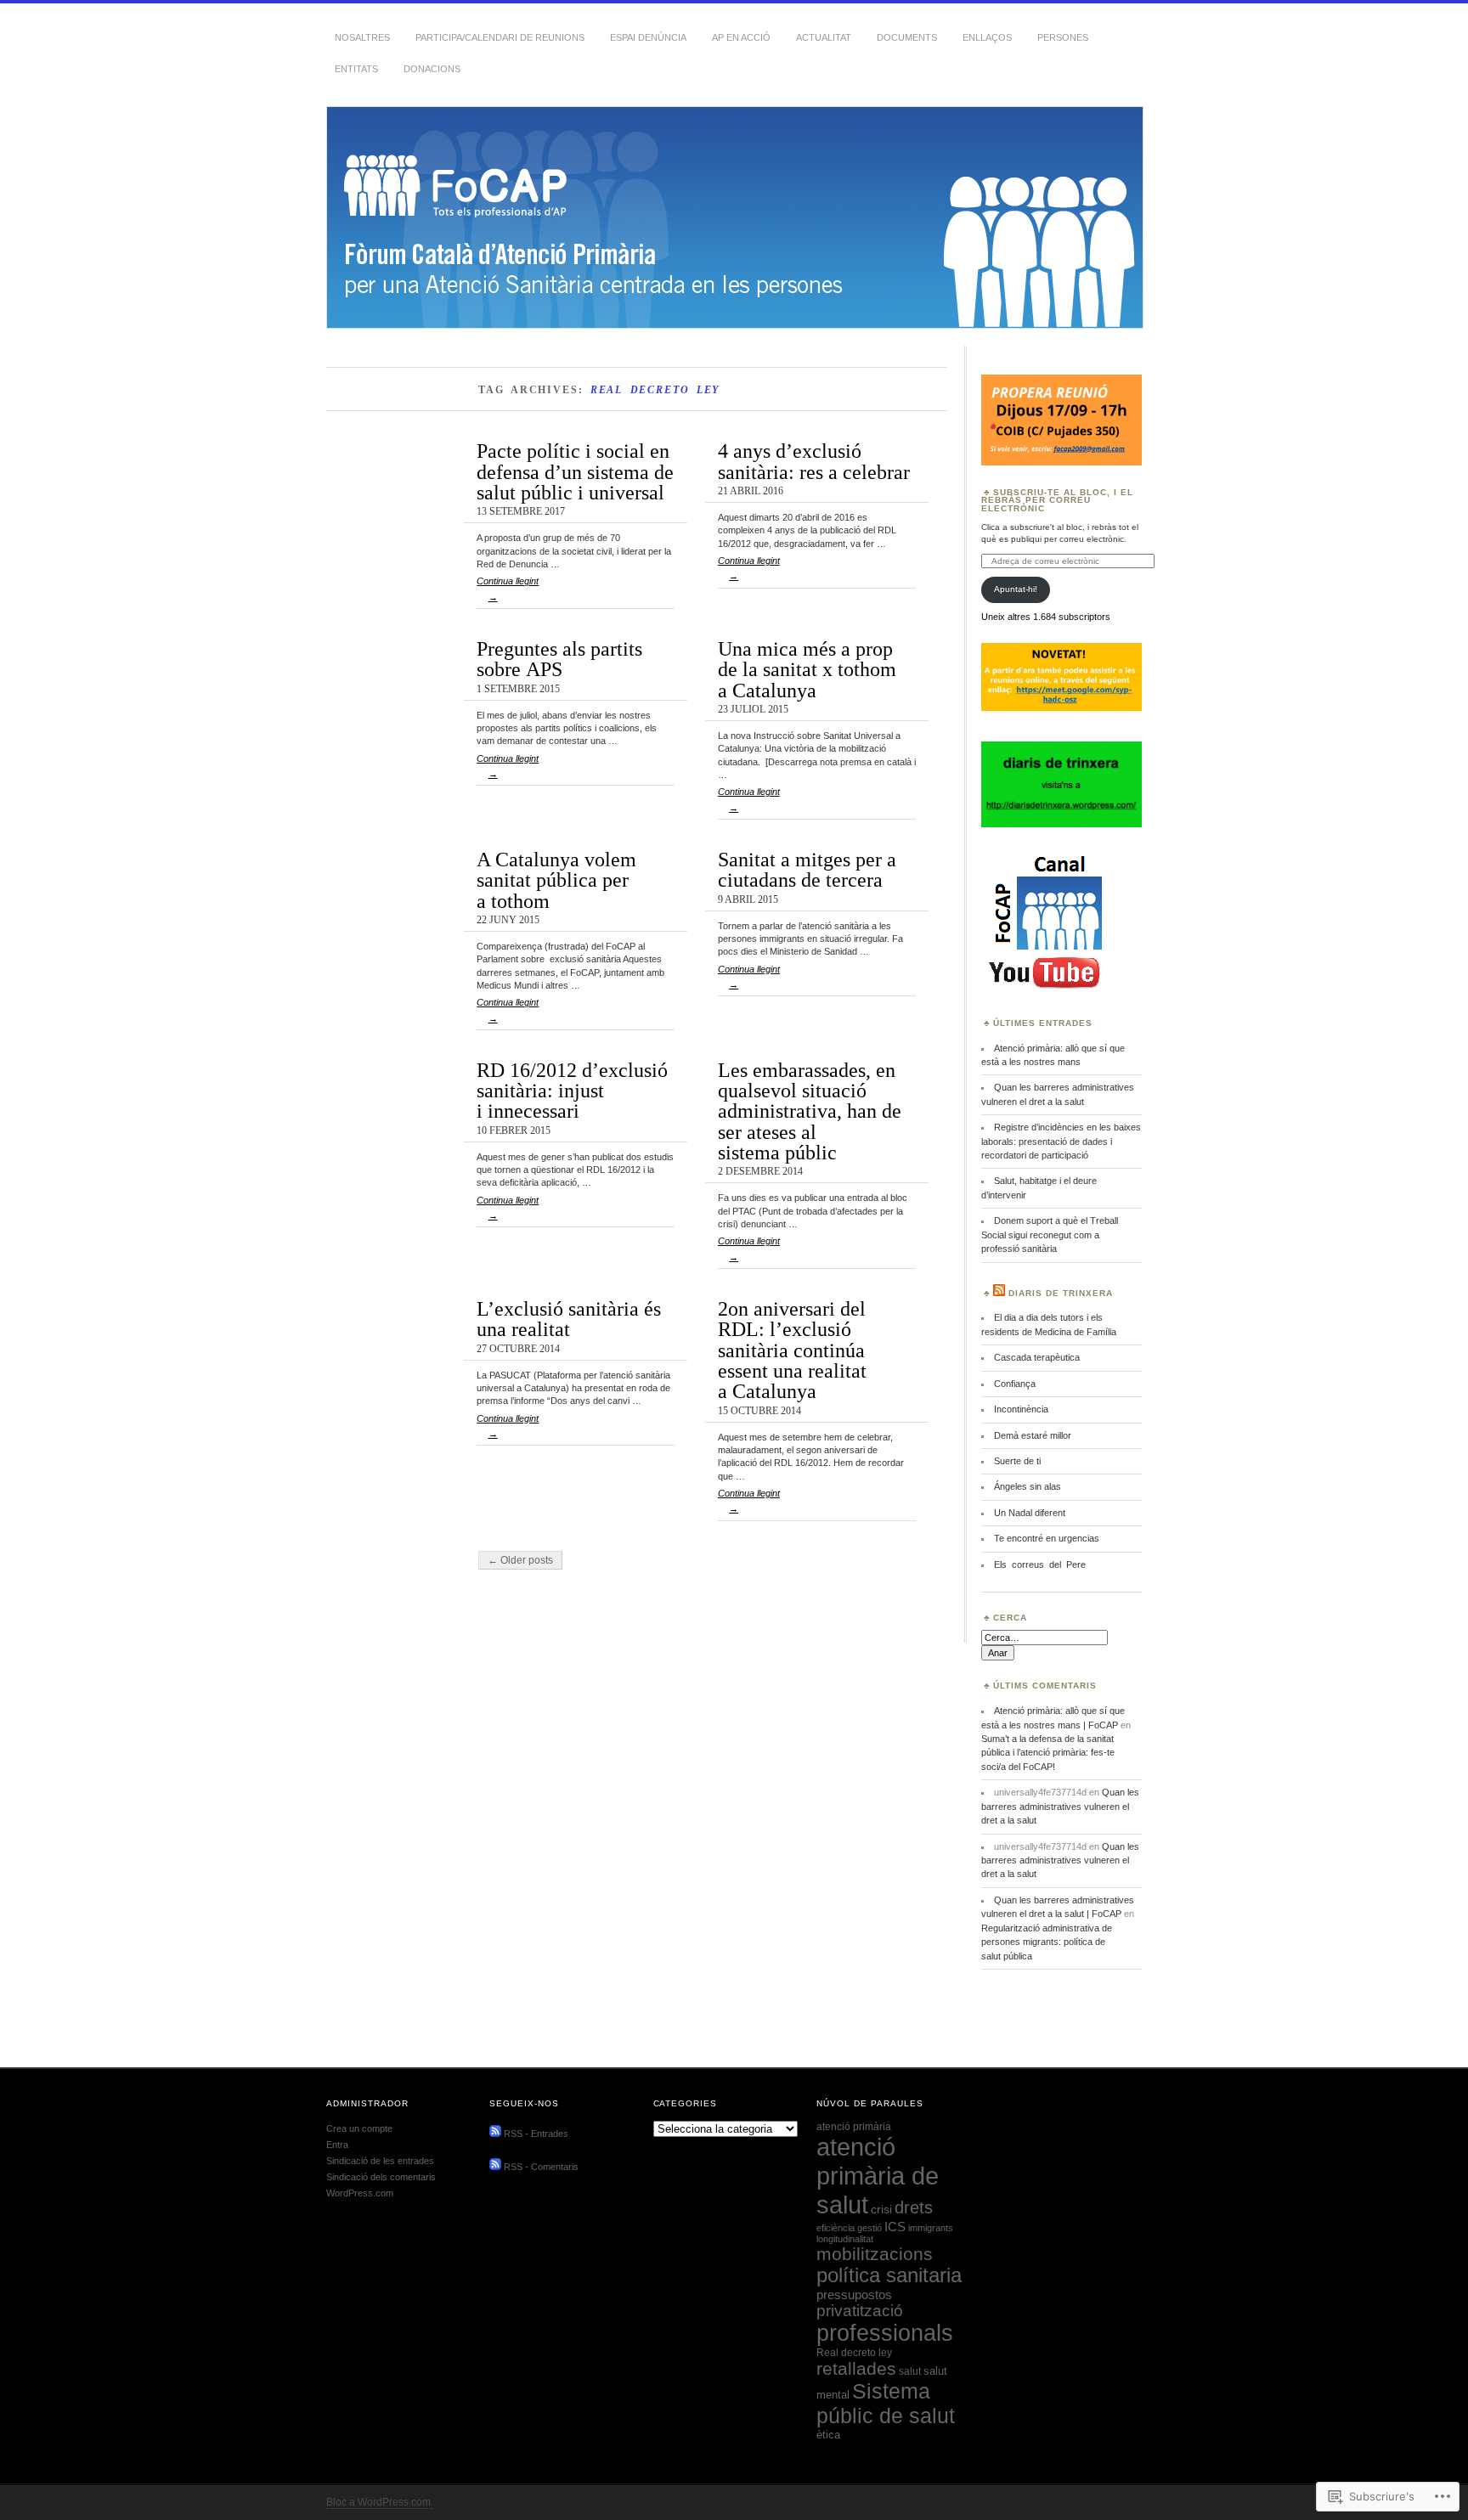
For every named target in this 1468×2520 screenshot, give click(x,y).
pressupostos (854, 2294)
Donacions (432, 69)
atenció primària (854, 2127)
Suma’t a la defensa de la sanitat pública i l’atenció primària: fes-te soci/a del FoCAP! (1048, 1753)
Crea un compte (359, 2128)
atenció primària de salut (878, 2176)
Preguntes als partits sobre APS (559, 659)
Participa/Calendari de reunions (500, 37)
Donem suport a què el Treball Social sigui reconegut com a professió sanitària (1050, 1235)
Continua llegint (508, 589)
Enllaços (987, 37)
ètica (828, 2435)
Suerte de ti (1017, 1461)
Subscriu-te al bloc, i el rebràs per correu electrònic (1057, 501)
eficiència (836, 2228)
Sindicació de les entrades (380, 2161)
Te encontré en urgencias (1047, 1538)
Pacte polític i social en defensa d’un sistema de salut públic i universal (575, 471)
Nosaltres (362, 37)
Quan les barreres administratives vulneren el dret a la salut (1060, 1806)
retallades (856, 2368)
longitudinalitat (845, 2239)
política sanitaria (889, 2275)
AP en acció (741, 37)
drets (914, 2207)
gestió (870, 2228)
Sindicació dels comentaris (381, 2177)
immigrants (931, 2228)
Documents (907, 37)
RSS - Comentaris (541, 2167)
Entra (337, 2145)
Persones (1063, 37)
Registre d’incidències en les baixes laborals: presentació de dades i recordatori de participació (1061, 1141)
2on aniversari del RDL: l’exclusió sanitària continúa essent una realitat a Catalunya (792, 1350)
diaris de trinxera (1061, 1293)
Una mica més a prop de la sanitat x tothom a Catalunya (807, 669)
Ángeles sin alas (1028, 1486)
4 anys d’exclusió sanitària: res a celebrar (814, 461)
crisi (881, 2210)
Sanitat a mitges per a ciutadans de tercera (807, 869)
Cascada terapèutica (1037, 1357)
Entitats (356, 69)
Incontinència (1021, 1409)
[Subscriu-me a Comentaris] (495, 2167)
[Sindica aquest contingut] (999, 1293)
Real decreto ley (854, 2353)
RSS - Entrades (536, 2134)
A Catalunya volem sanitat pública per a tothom (556, 880)
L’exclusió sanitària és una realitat (569, 1319)
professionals (885, 2333)
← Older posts (520, 1560)
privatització (860, 2311)
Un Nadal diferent (1030, 1513)
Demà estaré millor (1033, 1435)
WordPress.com (360, 2193)
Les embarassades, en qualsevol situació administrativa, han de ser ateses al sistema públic (810, 1111)
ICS (895, 2227)
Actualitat (824, 37)
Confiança (1015, 1384)
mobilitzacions (875, 2254)
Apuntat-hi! (1016, 589)
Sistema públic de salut (886, 2403)
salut (910, 2371)
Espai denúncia (648, 37)
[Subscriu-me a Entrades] (495, 2134)
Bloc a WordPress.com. (380, 2502)
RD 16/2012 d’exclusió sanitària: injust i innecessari (572, 1091)
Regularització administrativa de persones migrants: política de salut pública (1047, 1942)
